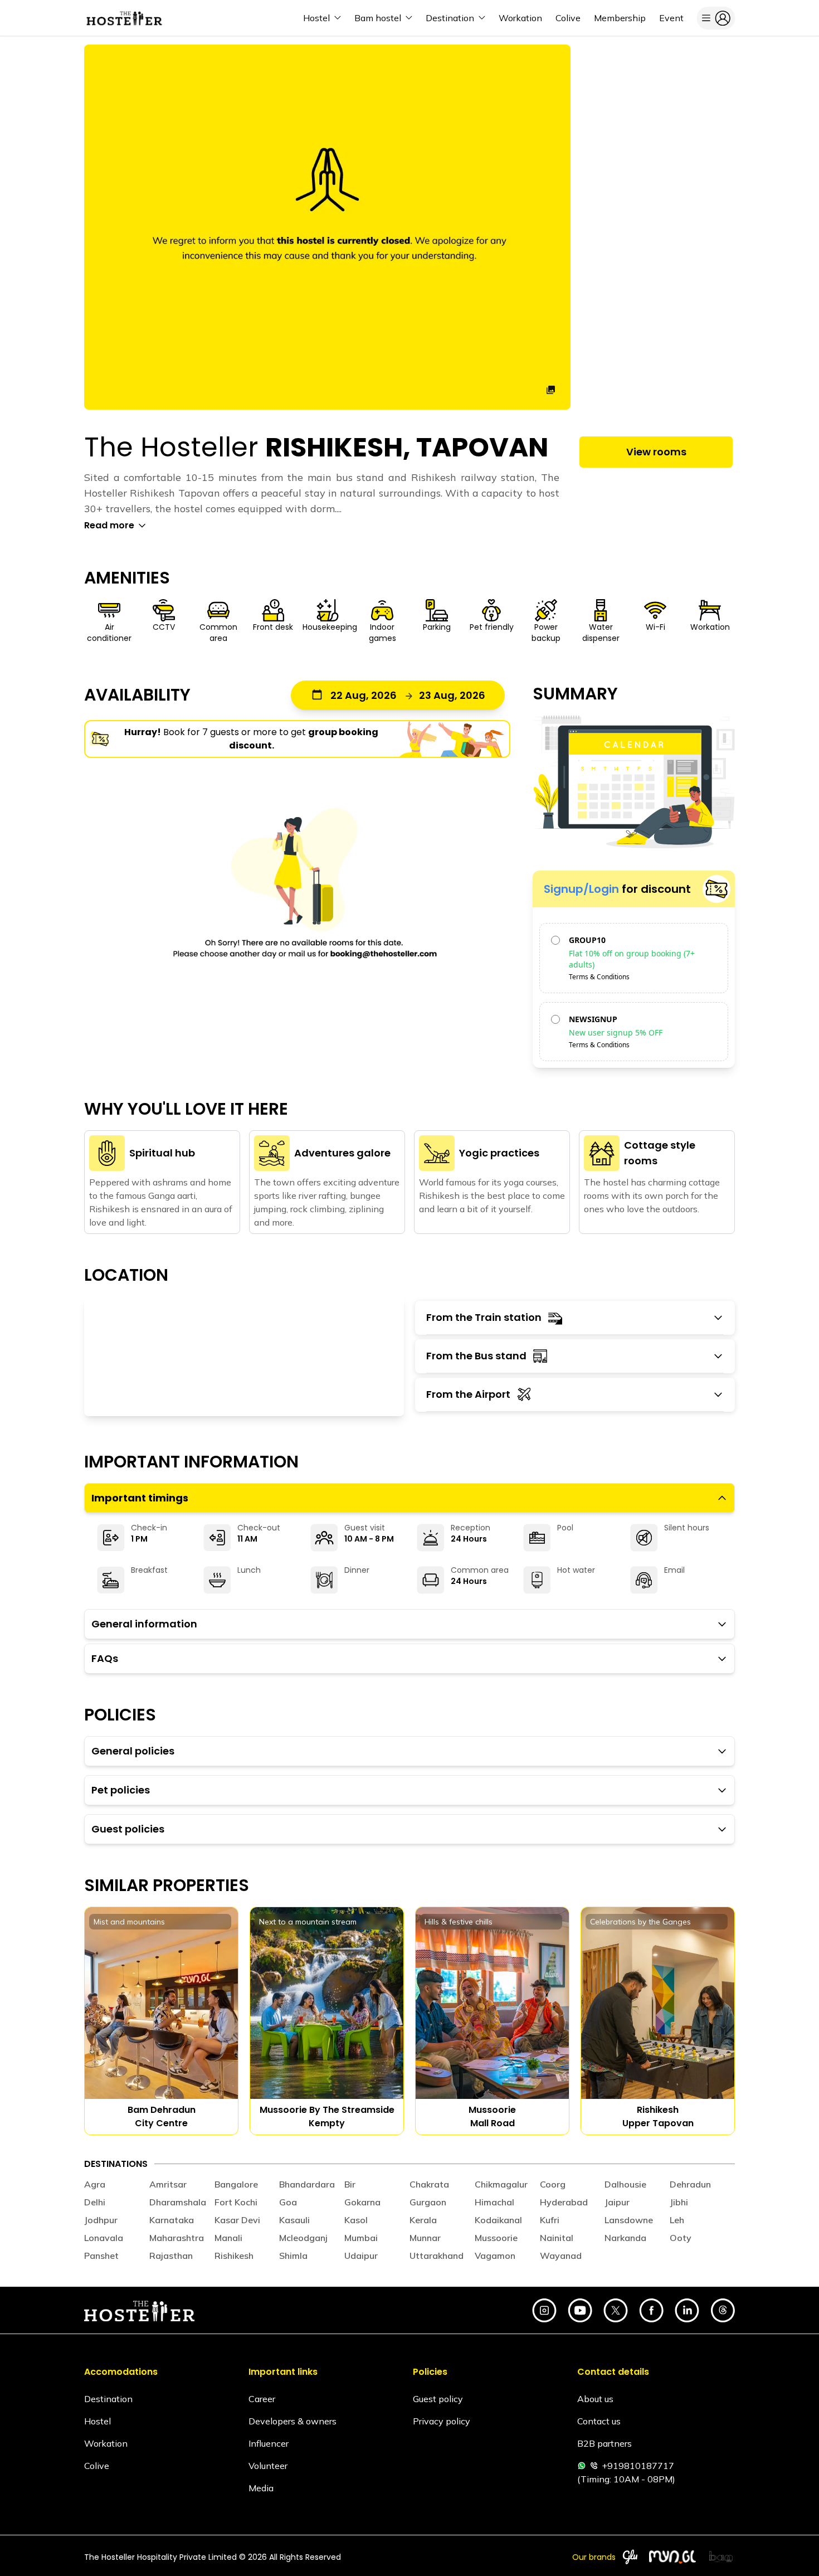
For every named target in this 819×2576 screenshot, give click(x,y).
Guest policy (438, 2399)
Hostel (97, 2421)
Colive (97, 2466)
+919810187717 (638, 2466)
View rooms (656, 452)
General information (144, 1624)
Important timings (140, 1498)
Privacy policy (442, 2421)
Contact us (599, 2421)
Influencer (269, 2443)
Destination (108, 2399)
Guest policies (128, 1829)
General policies (133, 1751)
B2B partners (604, 2443)
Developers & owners (292, 2421)
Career (262, 2399)
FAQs (105, 1658)
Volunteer (268, 2466)
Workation (106, 2443)
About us (595, 2399)
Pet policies (121, 1790)
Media (261, 2488)
